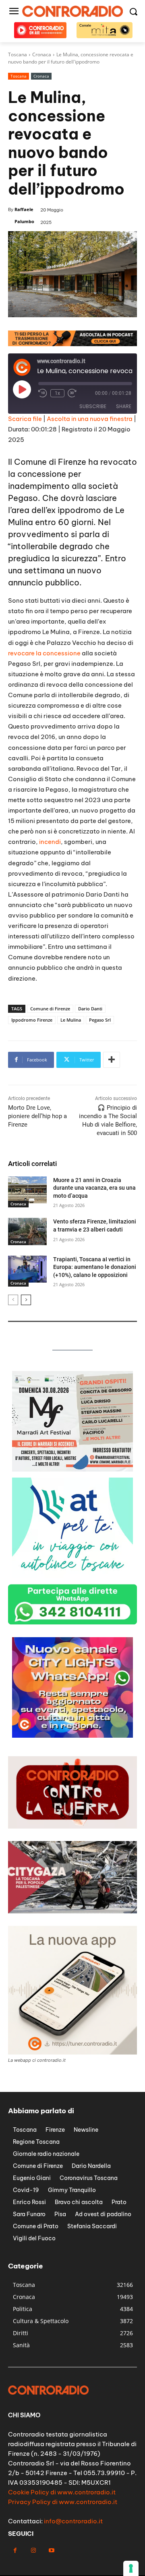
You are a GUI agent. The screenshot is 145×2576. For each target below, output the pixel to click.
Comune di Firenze (50, 1009)
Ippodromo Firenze (32, 1020)
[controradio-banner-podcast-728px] (72, 344)
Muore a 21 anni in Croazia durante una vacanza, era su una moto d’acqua (94, 1188)
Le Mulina (71, 1020)
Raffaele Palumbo (24, 215)
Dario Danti (90, 1009)
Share (124, 406)
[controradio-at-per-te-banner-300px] (72, 1576)
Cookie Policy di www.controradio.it (62, 2492)
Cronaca (41, 76)
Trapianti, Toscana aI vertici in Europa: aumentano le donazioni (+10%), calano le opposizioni (95, 1267)
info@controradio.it (73, 2521)
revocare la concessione (44, 653)
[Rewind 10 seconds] (43, 393)
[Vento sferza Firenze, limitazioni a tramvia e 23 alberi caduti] (27, 1231)
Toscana (19, 76)
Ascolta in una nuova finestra (90, 419)
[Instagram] (33, 2550)
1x (57, 393)
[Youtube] (51, 2550)
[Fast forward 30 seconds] (72, 393)
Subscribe (93, 406)
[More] (112, 1060)
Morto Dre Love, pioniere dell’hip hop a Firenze (37, 1116)
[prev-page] (13, 1300)
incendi (50, 842)
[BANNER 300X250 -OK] (72, 1469)
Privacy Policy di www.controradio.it (63, 2502)
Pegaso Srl (100, 1020)
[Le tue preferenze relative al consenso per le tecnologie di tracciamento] (131, 2568)
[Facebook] (15, 2550)
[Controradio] (72, 11)
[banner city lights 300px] (72, 1735)
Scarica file (25, 419)
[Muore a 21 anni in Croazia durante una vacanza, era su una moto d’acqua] (27, 1190)
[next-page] (26, 1300)
